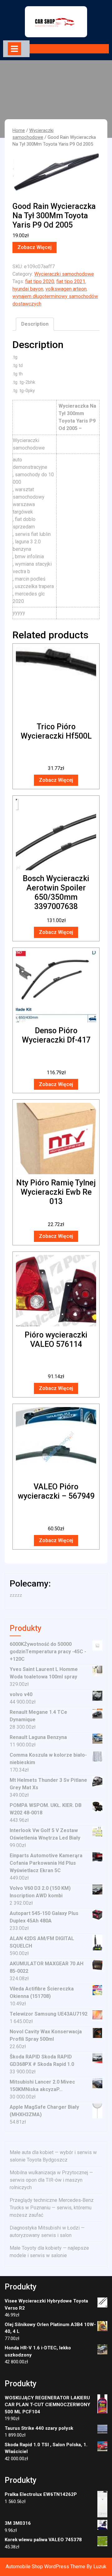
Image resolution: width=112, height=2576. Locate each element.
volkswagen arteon (66, 289)
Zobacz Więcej (35, 247)
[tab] (14, 49)
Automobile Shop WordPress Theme (45, 2567)
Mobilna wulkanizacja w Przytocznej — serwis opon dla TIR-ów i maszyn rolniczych (51, 2180)
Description (35, 324)
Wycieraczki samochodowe (64, 274)
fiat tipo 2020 (40, 281)
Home (19, 130)
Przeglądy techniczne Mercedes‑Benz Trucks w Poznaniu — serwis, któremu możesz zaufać (52, 2208)
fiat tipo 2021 (71, 281)
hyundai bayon (28, 289)
